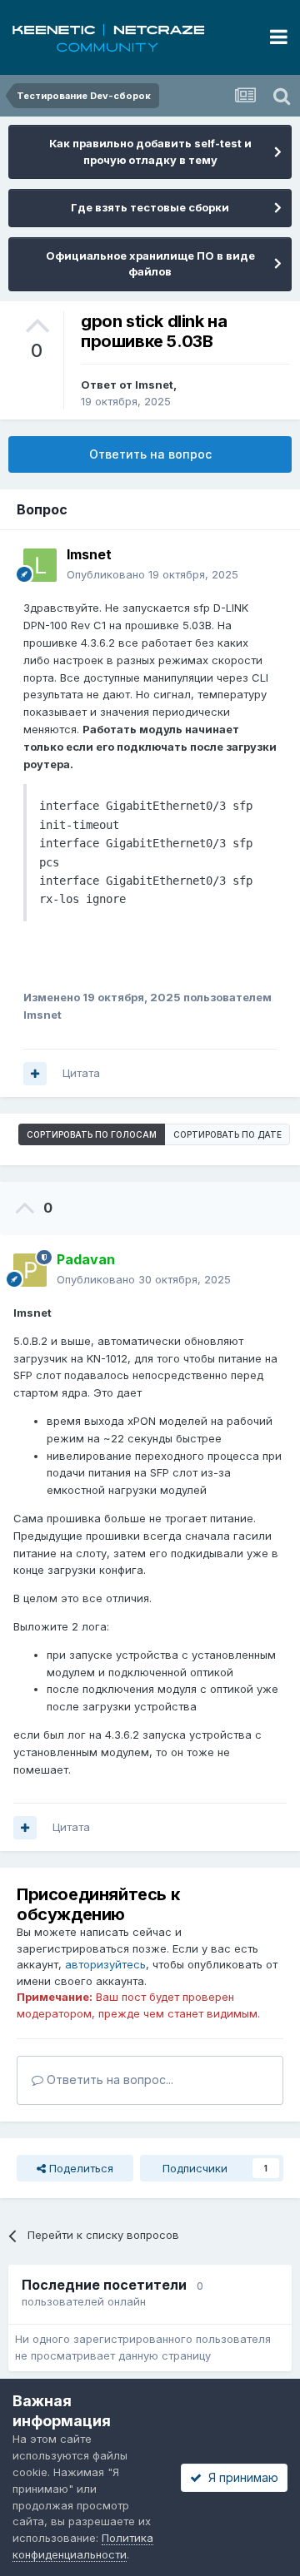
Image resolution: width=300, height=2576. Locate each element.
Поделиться (80, 2168)
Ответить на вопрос (150, 454)
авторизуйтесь (105, 1964)
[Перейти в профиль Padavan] (30, 1270)
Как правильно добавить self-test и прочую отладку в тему (150, 151)
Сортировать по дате (227, 1134)
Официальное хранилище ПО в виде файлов (150, 264)
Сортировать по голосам (92, 1134)
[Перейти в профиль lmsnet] (40, 565)
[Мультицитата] (35, 1074)
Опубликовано (152, 574)
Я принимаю (240, 2477)
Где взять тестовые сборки (150, 207)
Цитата (81, 1073)
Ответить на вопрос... (108, 2080)
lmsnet (154, 385)
